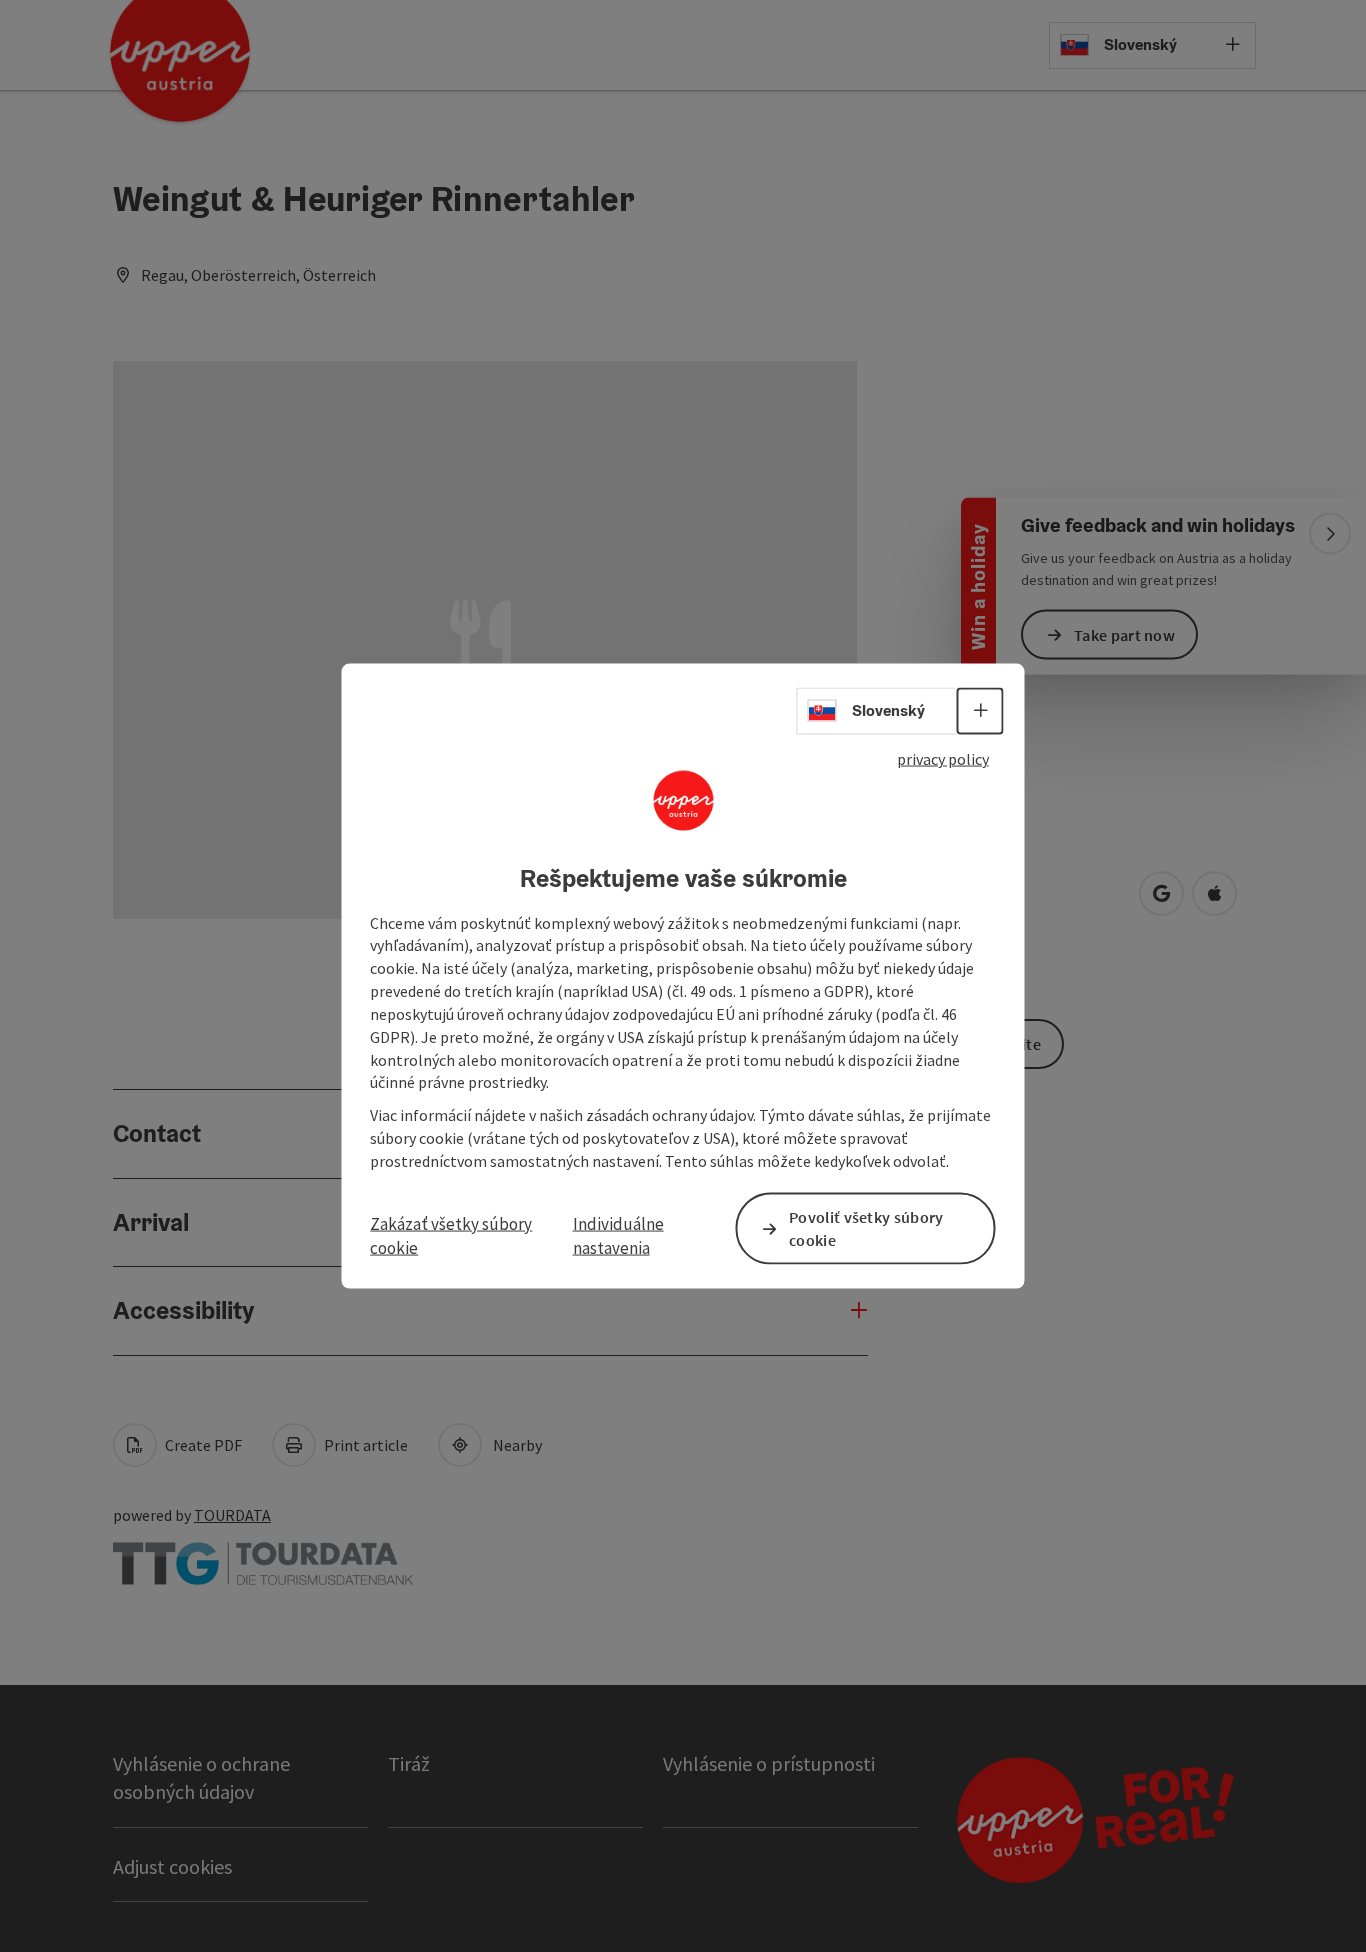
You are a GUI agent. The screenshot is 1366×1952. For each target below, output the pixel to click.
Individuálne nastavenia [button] (618, 1236)
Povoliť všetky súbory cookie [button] (866, 1228)
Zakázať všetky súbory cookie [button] (451, 1236)
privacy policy (943, 759)
